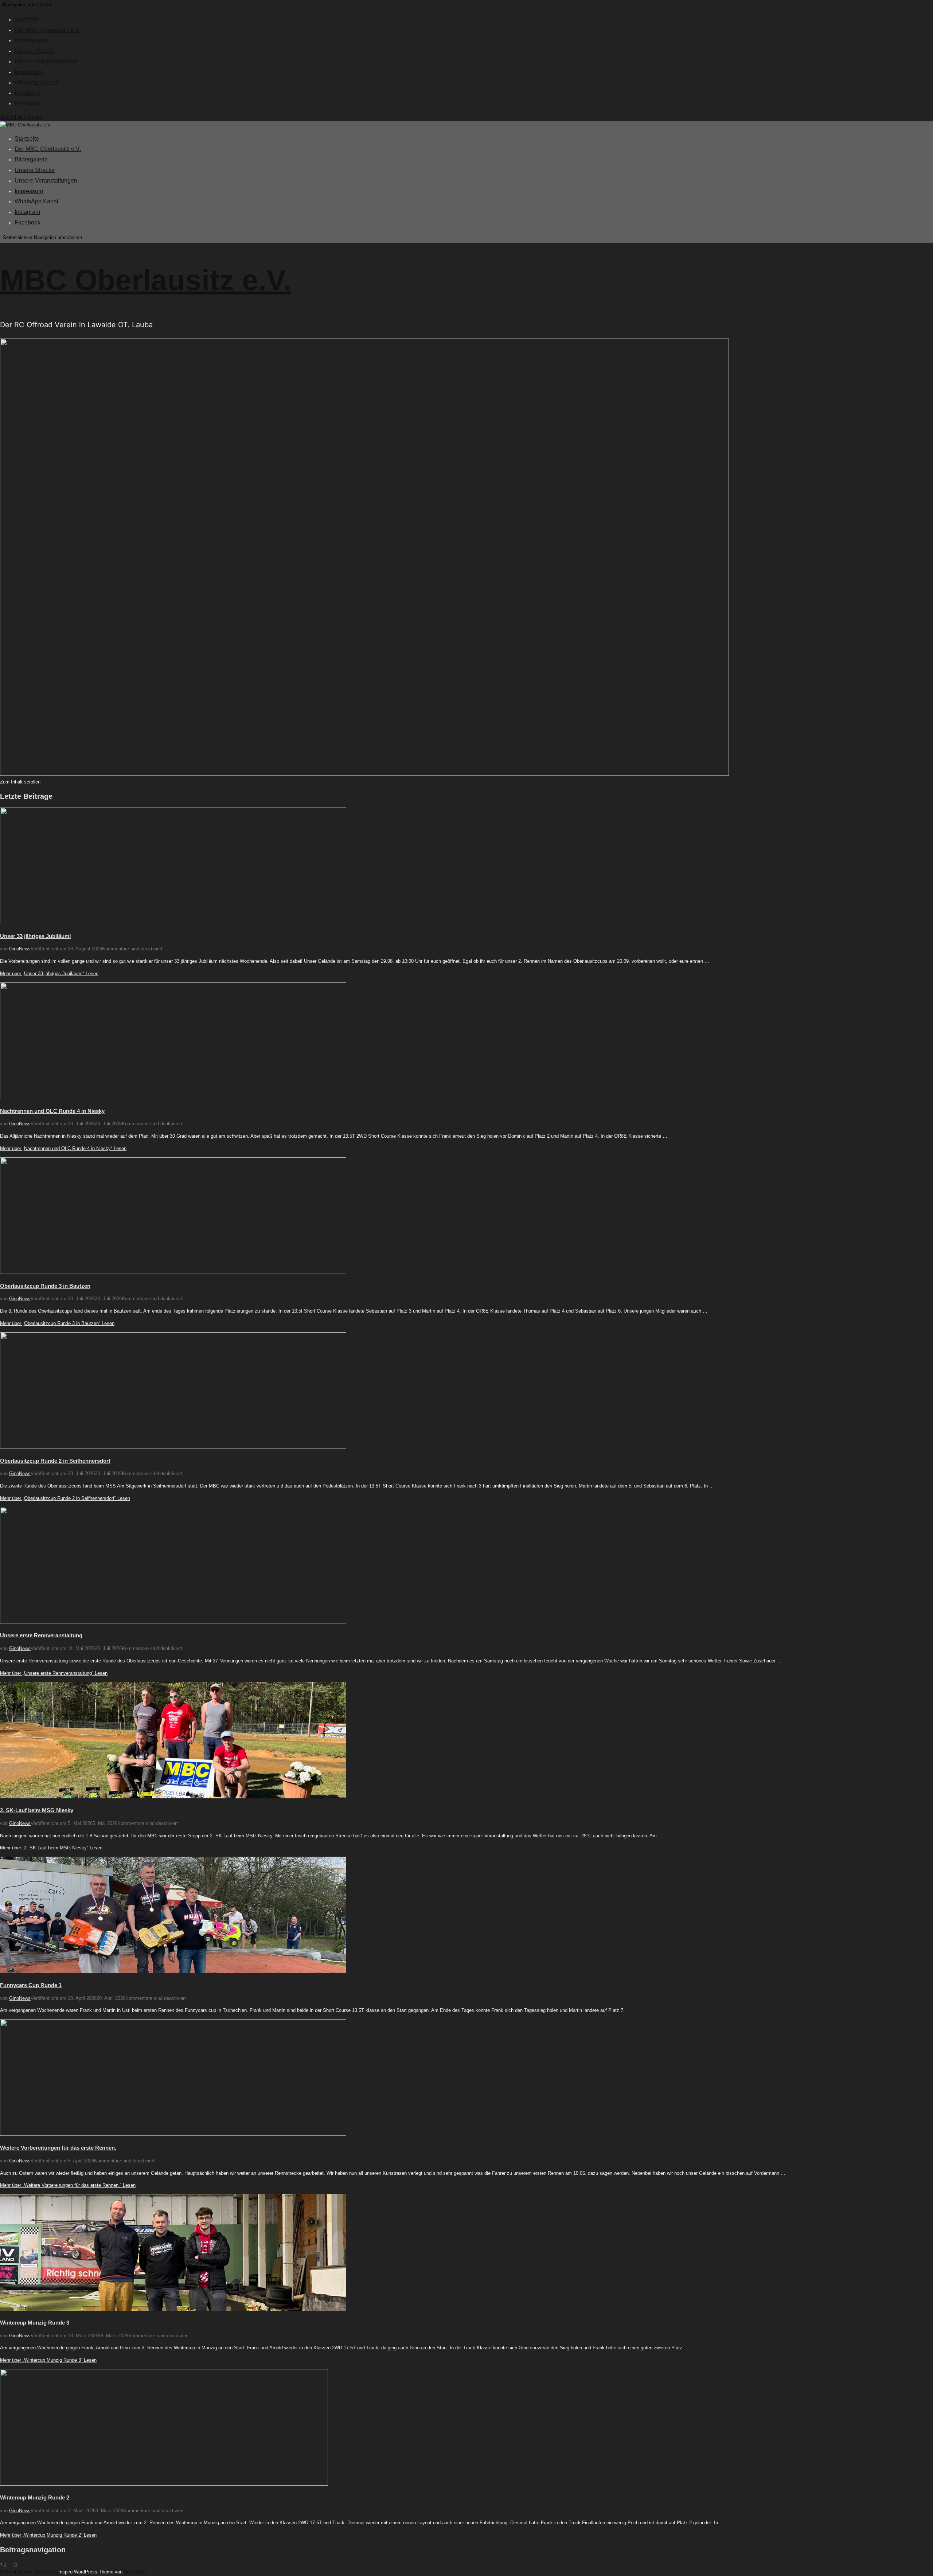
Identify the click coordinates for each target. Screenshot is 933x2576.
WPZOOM (135, 2572)
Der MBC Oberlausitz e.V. (48, 30)
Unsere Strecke (35, 51)
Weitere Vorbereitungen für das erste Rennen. (58, 2148)
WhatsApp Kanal (36, 83)
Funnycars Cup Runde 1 (31, 1985)
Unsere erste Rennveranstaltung (41, 1635)
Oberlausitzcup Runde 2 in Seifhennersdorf (55, 1461)
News (25, 949)
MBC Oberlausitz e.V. (146, 280)
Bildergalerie (31, 40)
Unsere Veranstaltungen (46, 61)
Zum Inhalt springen (21, 117)
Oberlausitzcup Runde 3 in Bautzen (45, 1286)
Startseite (27, 19)
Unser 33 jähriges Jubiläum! (36, 936)
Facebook (28, 103)
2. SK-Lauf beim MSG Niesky (37, 1810)
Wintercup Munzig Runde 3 (35, 2323)
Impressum (29, 72)
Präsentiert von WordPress (29, 2572)
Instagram (27, 93)
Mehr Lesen (49, 974)
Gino (14, 949)
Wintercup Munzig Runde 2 (35, 2497)
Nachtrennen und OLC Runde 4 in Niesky (52, 1111)
